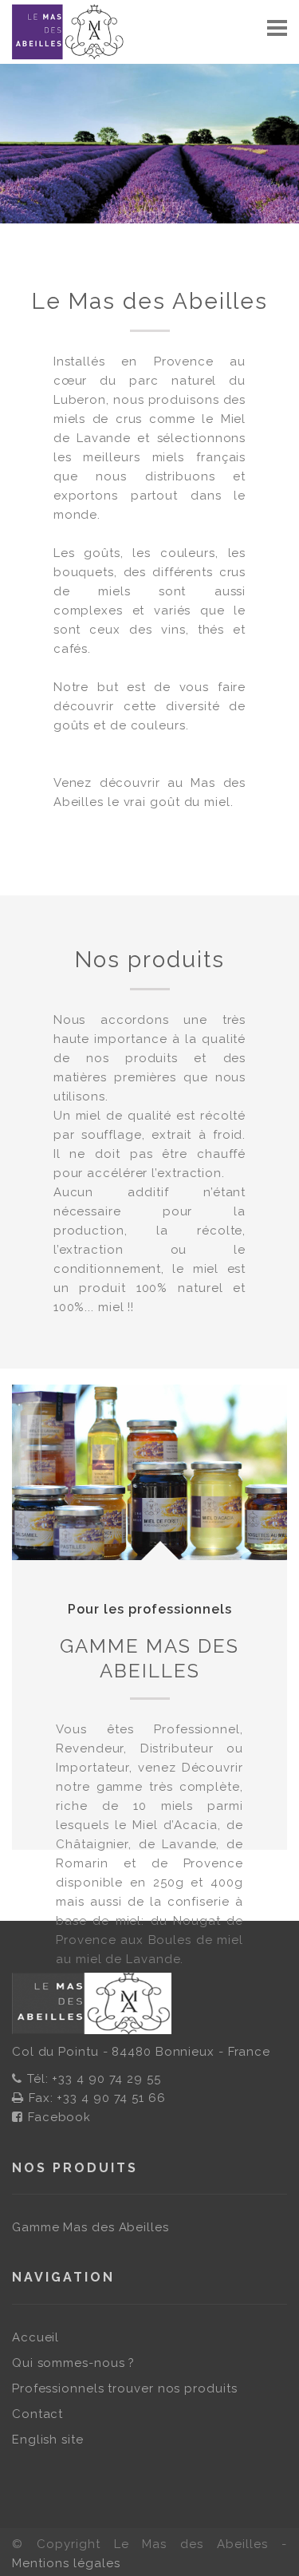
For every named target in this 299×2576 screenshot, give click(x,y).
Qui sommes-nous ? (73, 2363)
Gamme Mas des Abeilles (149, 1658)
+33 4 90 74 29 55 (106, 2079)
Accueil (35, 2337)
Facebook (59, 2117)
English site (48, 2440)
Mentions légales (66, 2563)
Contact (37, 2414)
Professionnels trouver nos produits (125, 2388)
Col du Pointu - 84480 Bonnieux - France (141, 2052)
